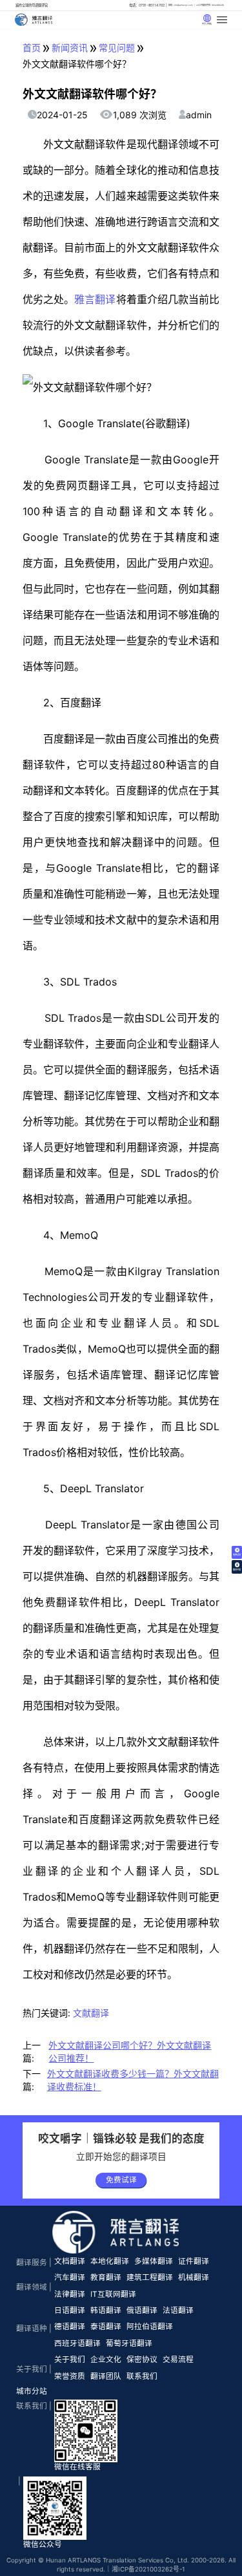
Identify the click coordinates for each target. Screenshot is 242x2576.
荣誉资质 (70, 2376)
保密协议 (142, 2360)
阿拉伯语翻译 (150, 2327)
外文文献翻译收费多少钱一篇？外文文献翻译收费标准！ (133, 2080)
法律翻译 (70, 2294)
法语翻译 (178, 2310)
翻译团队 (106, 2376)
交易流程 (178, 2360)
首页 (32, 48)
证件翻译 (194, 2261)
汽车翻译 (70, 2277)
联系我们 (142, 2376)
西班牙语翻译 (77, 2343)
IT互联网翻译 (113, 2294)
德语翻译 (70, 2327)
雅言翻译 (95, 299)
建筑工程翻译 (150, 2277)
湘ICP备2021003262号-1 (148, 2569)
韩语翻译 (106, 2310)
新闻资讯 (70, 48)
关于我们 (70, 2360)
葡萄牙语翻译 (129, 2343)
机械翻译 (194, 2277)
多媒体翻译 (154, 2261)
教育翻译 (106, 2277)
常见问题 (117, 48)
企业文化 (106, 2360)
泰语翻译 (106, 2327)
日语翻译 (70, 2310)
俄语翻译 (142, 2310)
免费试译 (121, 2180)
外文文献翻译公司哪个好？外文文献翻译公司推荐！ (130, 2052)
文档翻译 (70, 2261)
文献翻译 (91, 2013)
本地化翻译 (110, 2261)
